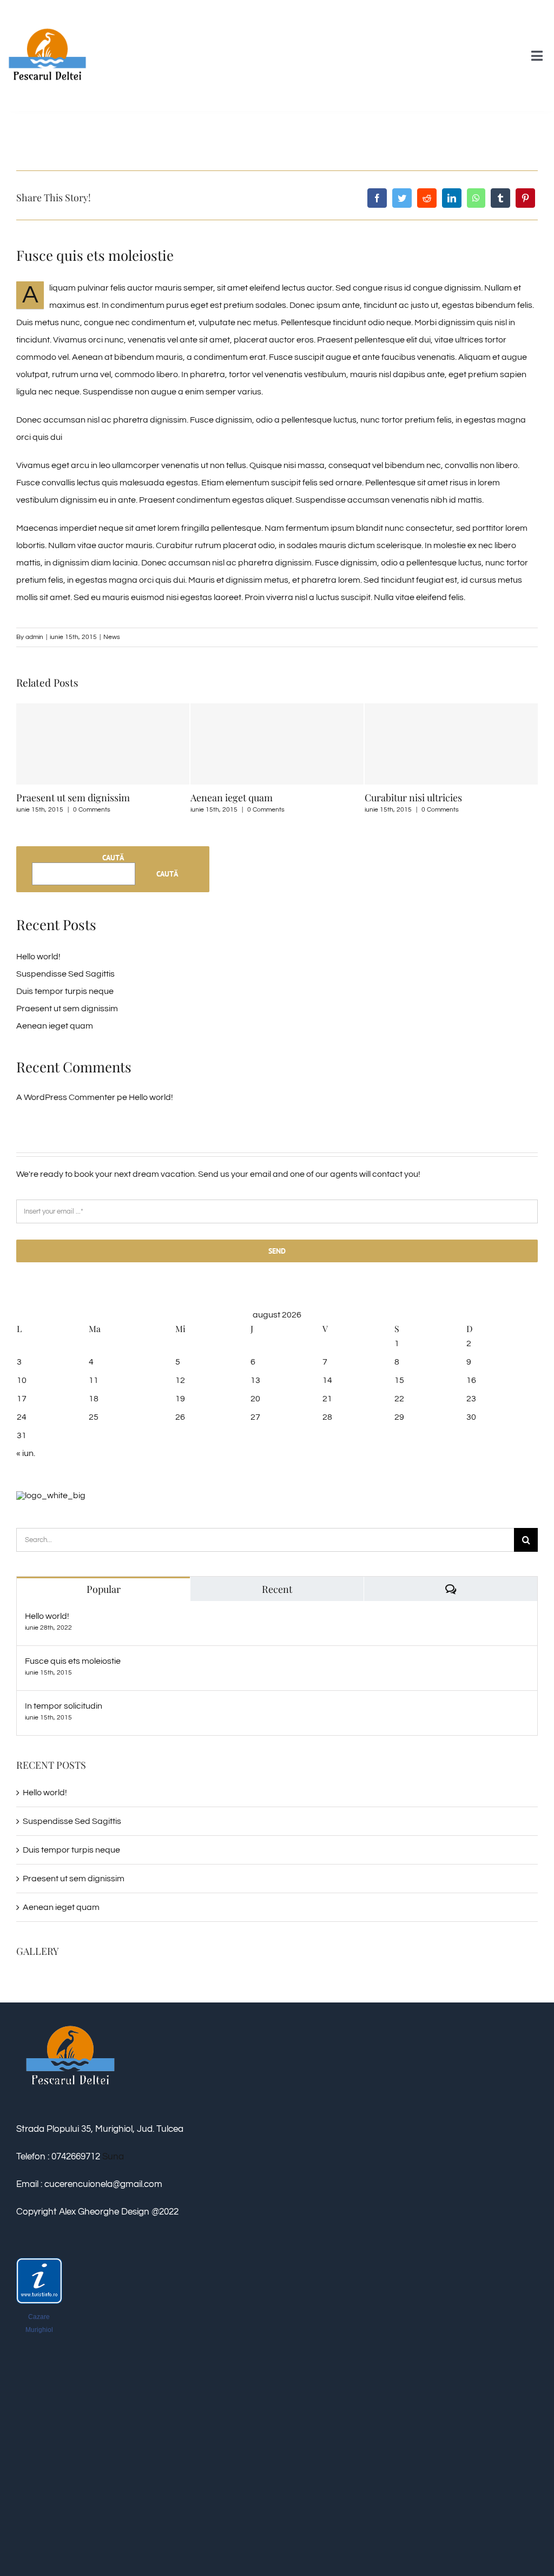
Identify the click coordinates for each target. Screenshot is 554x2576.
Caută (113, 858)
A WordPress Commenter (66, 1097)
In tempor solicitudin (64, 1706)
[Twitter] (402, 198)
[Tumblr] (500, 198)
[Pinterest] (525, 198)
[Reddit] (427, 198)
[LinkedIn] (452, 198)
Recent (277, 1589)
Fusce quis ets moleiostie (73, 1661)
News (112, 637)
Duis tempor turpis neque (65, 991)
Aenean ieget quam (98, 798)
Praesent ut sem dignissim (67, 1009)
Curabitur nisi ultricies (280, 798)
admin (34, 637)
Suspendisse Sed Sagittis (458, 798)
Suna (112, 2157)
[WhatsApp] (476, 198)
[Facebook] (377, 198)
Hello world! (38, 957)
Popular (104, 1589)
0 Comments (133, 810)
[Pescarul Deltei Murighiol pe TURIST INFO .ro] (39, 2264)
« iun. (26, 1453)
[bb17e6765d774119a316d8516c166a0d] (47, 12)
